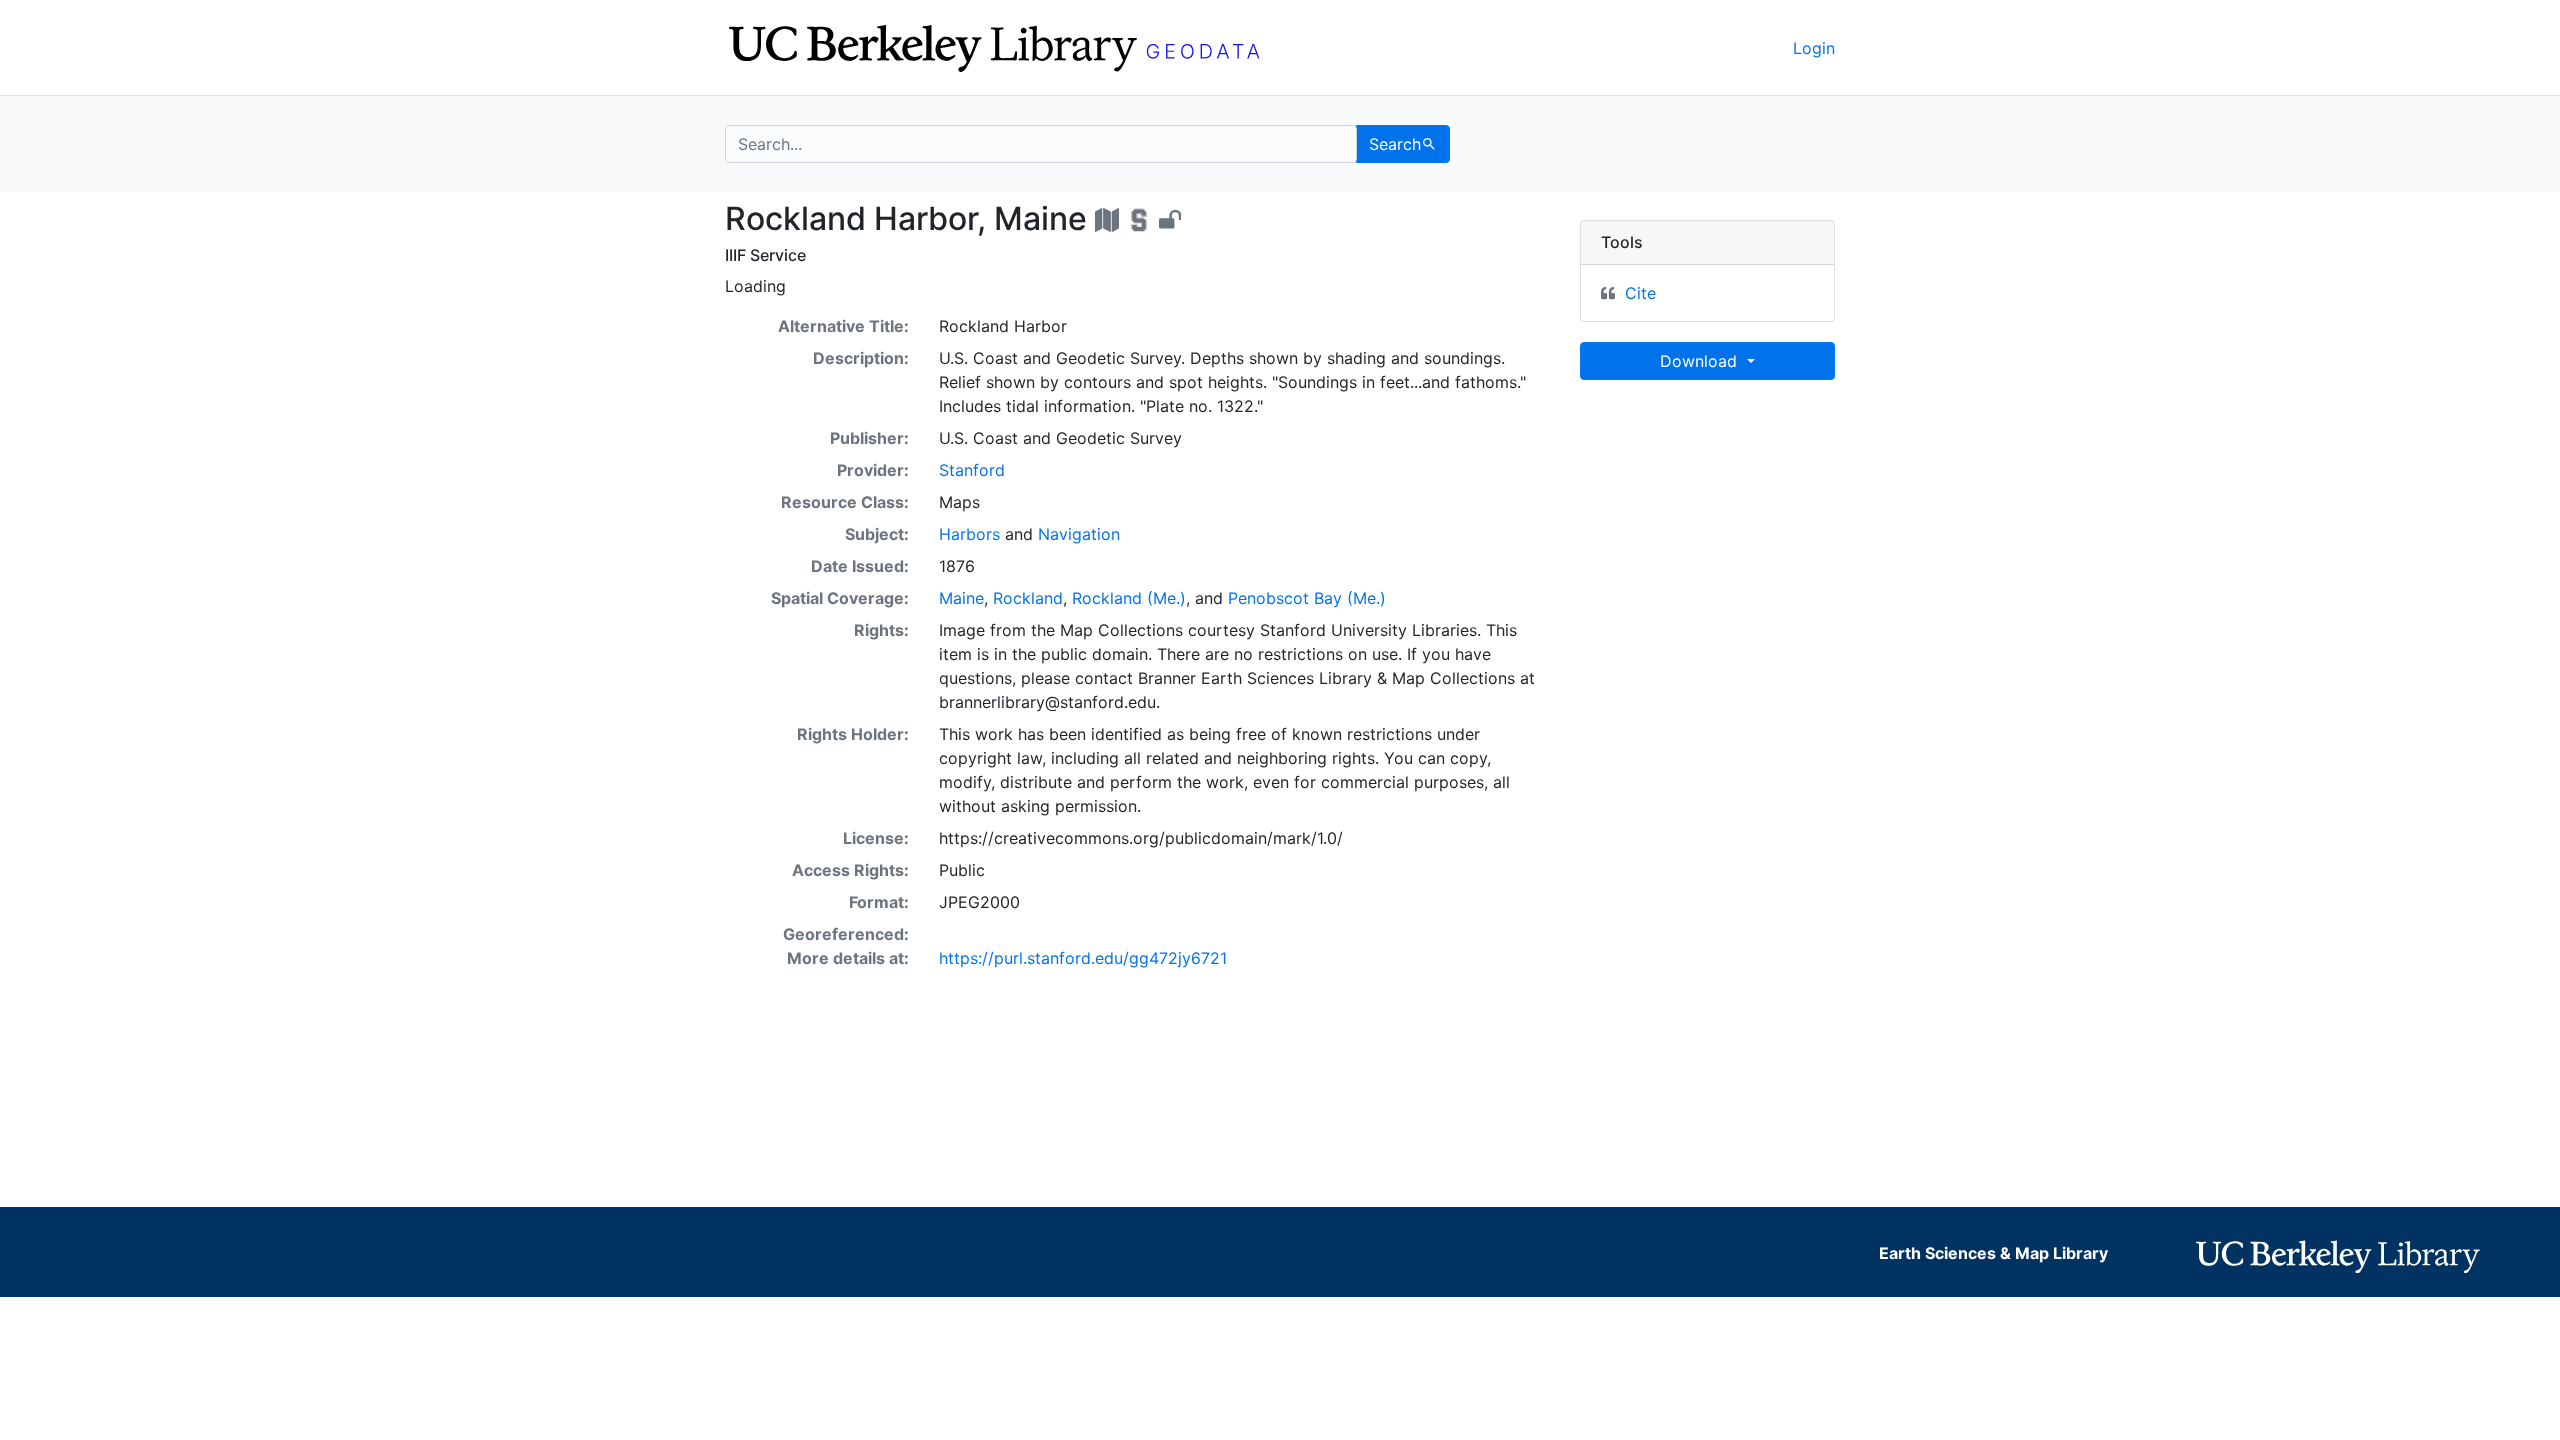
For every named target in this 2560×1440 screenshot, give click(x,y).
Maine (961, 598)
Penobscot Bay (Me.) (1307, 598)
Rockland (1028, 598)
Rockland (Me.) (1129, 598)
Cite (1640, 293)
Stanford (972, 470)
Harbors (969, 534)
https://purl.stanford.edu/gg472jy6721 (1083, 958)
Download (1701, 361)
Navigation (1079, 534)
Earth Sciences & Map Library (1993, 1253)
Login (1814, 48)
